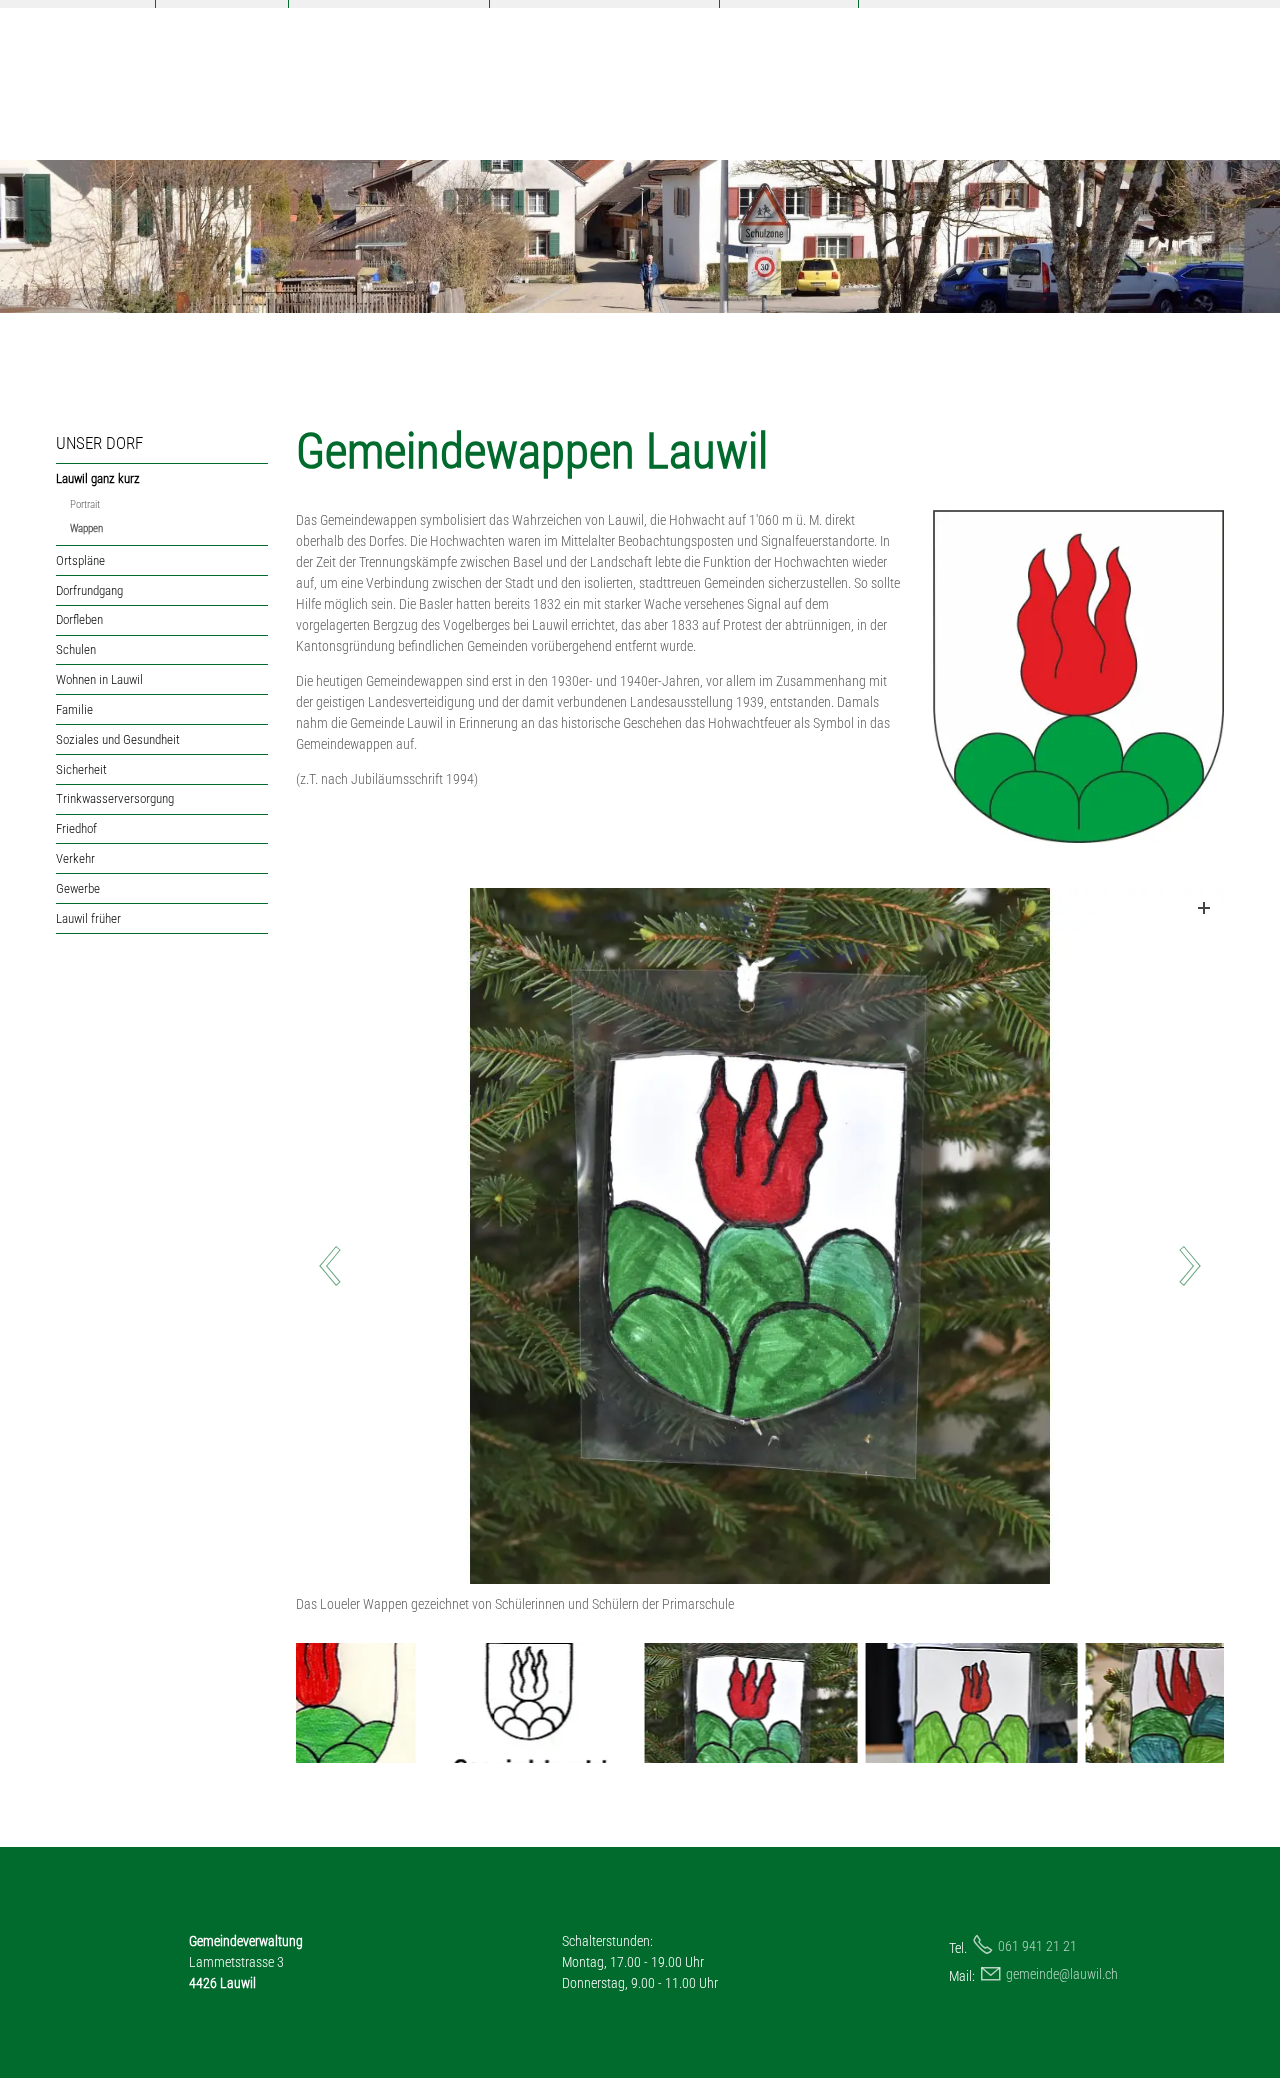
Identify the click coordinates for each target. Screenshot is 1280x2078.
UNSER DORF (99, 443)
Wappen (86, 528)
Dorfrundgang (89, 590)
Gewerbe (78, 888)
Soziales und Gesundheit (118, 739)
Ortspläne (80, 560)
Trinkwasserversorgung (115, 798)
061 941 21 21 (1037, 1946)
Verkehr (75, 858)
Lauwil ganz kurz (98, 478)
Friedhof (76, 828)
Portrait (85, 504)
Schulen (76, 649)
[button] (853, 1268)
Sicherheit (81, 769)
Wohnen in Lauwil (99, 679)
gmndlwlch (1062, 1974)
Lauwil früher (88, 918)
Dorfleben (79, 619)
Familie (74, 709)
